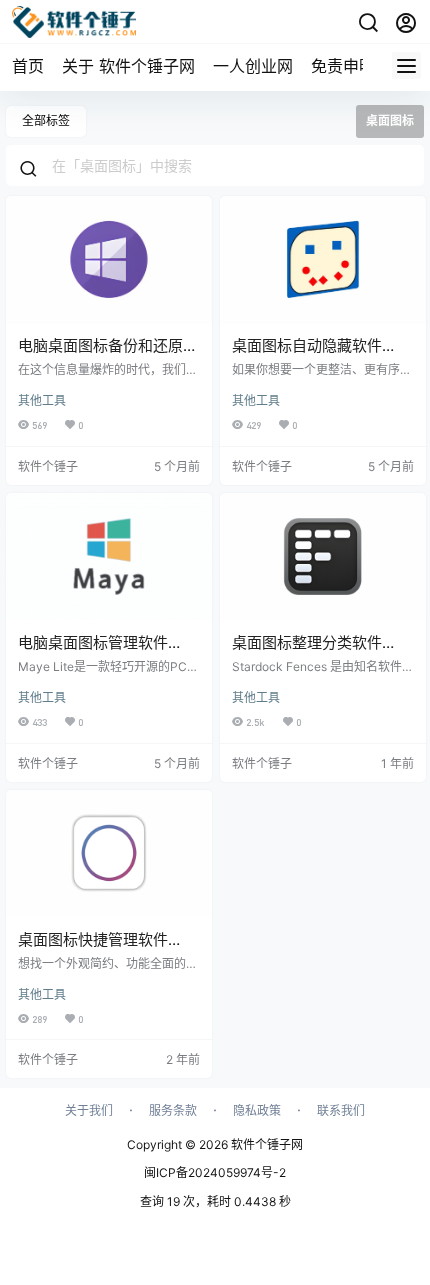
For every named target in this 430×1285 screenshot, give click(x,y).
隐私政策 (257, 1110)
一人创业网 (253, 66)
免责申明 (343, 66)
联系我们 (341, 1110)
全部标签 (46, 120)
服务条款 (173, 1110)
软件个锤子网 (265, 1144)
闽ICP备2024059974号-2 (215, 1172)
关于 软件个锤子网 (128, 66)
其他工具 (42, 400)
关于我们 (89, 1110)
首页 (28, 66)
